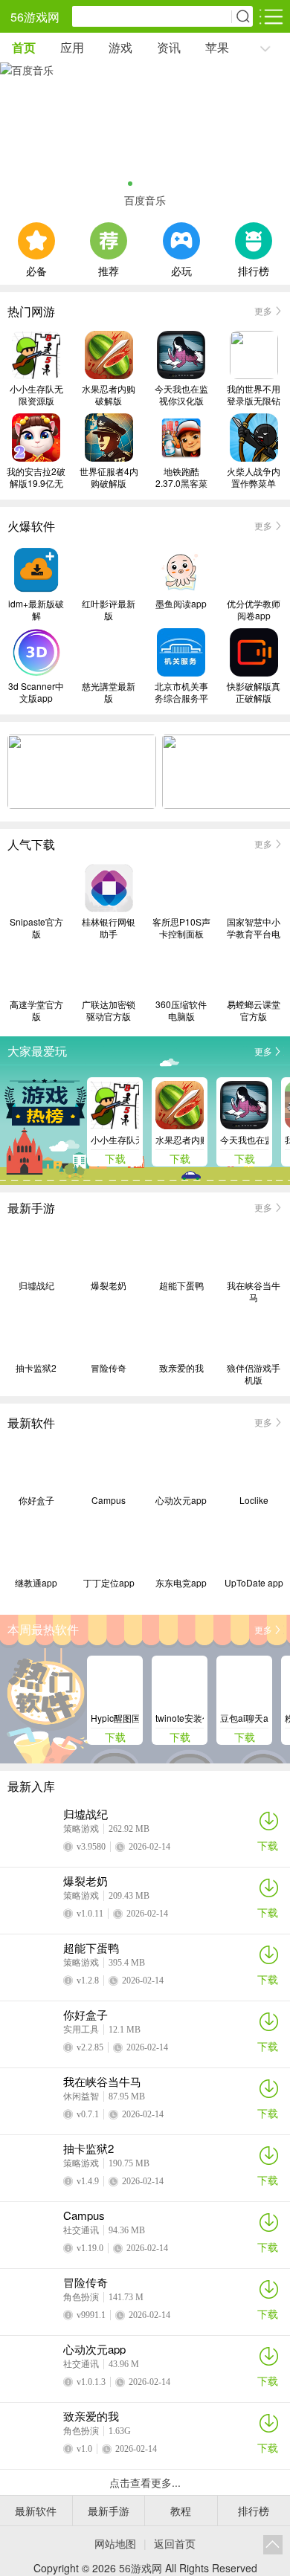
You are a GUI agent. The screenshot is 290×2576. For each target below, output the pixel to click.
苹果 (217, 47)
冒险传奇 (109, 1368)
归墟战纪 (36, 1285)
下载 (268, 1845)
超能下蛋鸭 (181, 1285)
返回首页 (175, 2543)
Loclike (254, 1500)
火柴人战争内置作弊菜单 (254, 477)
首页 (24, 47)
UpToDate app (254, 1583)
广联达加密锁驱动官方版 (109, 1010)
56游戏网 (35, 17)
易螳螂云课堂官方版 (254, 1010)
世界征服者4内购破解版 (109, 477)
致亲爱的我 (181, 1368)
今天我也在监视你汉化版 (181, 395)
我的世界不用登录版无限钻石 (254, 395)
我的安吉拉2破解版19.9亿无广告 (36, 477)
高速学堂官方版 (36, 1010)
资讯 (169, 47)
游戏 (120, 47)
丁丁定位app (109, 1583)
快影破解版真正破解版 (254, 692)
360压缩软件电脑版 (181, 1010)
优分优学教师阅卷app (254, 610)
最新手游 (109, 2511)
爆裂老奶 (109, 1285)
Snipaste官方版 (36, 928)
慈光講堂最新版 (109, 692)
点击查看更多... (145, 2482)
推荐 (109, 269)
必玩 (181, 269)
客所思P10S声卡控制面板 (181, 928)
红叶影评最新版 (109, 610)
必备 (36, 269)
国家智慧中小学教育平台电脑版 (254, 928)
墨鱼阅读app (181, 604)
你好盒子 (36, 1500)
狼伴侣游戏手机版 (254, 1374)
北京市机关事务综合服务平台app (181, 692)
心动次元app (181, 1500)
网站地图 (115, 2543)
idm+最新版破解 (36, 610)
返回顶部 (273, 2545)
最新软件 (36, 2511)
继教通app (36, 1583)
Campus (109, 1500)
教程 (181, 2511)
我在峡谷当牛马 (254, 1291)
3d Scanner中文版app (36, 692)
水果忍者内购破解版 (109, 395)
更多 (263, 310)
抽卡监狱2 (36, 1368)
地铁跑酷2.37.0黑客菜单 (181, 477)
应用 (72, 47)
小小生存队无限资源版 (36, 395)
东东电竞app (181, 1583)
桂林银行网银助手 (109, 928)
